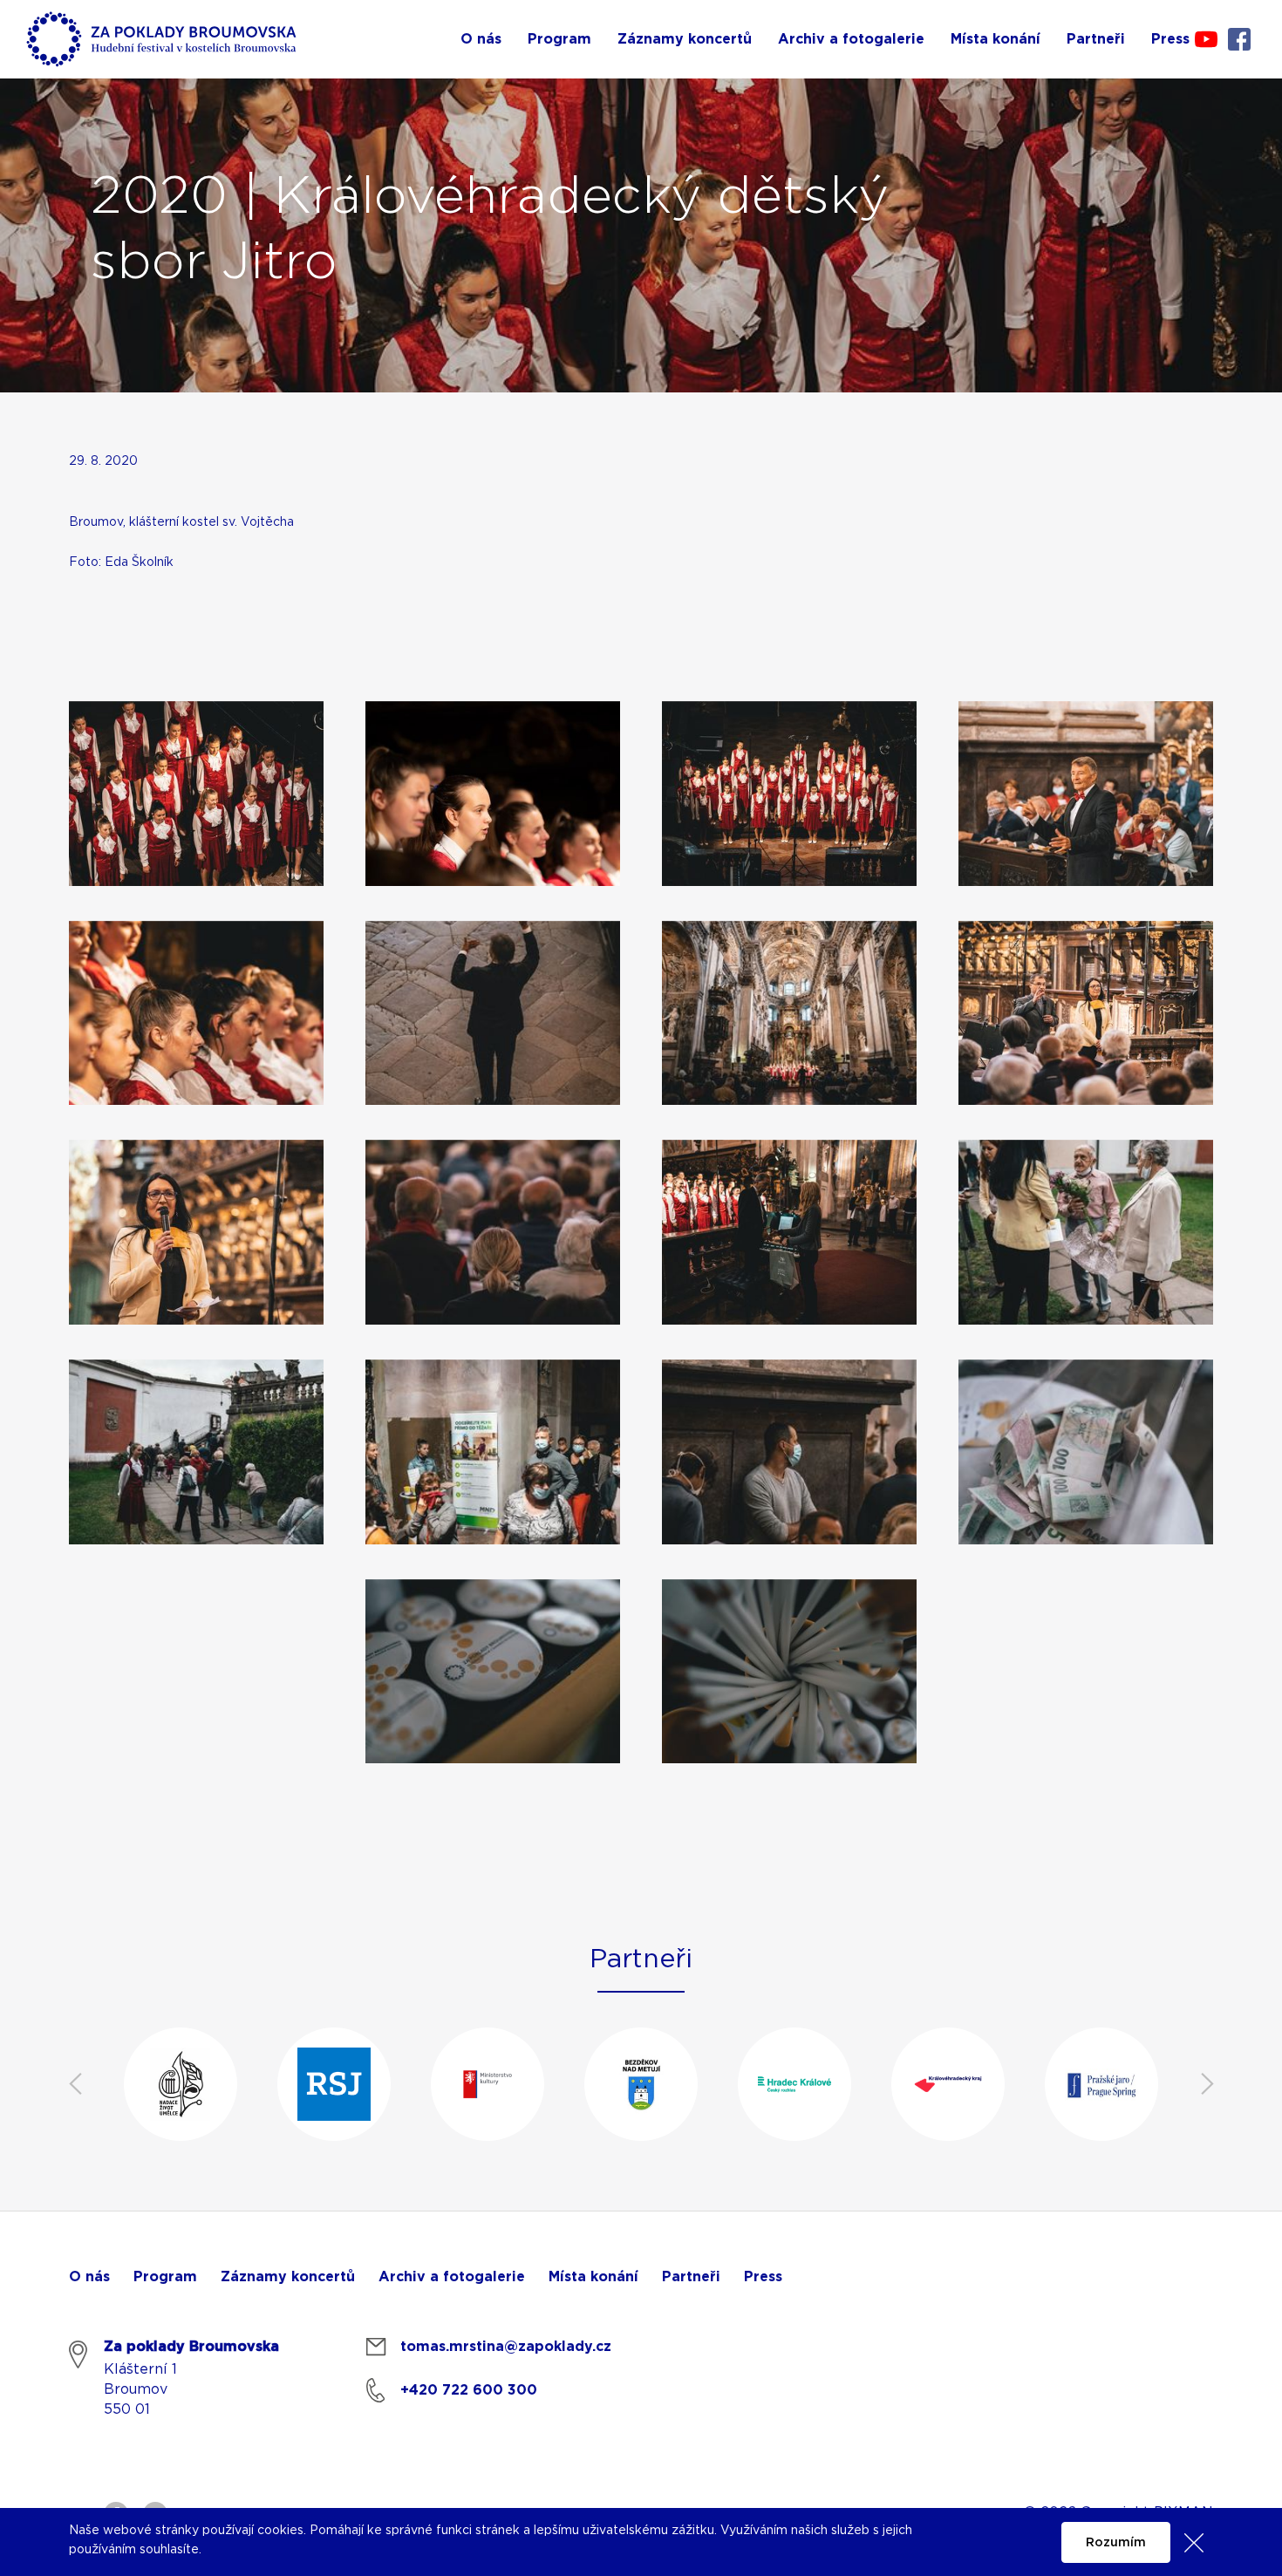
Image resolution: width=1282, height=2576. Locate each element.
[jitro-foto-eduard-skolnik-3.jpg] (789, 1013)
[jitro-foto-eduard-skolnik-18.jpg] (493, 1452)
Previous (75, 2084)
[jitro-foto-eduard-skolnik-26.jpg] (789, 1452)
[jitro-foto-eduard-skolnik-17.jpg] (789, 1232)
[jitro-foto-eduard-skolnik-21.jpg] (1086, 1232)
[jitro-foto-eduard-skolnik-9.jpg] (196, 1013)
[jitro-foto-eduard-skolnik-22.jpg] (493, 1672)
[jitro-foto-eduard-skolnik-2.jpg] (196, 794)
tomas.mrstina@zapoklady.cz (506, 2347)
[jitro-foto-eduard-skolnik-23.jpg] (789, 1672)
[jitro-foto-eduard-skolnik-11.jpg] (493, 794)
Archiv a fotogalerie (452, 2277)
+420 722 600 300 (469, 2390)
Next (1207, 2084)
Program (165, 2277)
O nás (89, 2277)
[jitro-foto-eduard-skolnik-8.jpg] (1086, 794)
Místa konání (593, 2277)
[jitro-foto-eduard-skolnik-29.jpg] (196, 1232)
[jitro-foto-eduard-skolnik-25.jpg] (493, 1232)
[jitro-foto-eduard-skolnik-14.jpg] (1086, 1452)
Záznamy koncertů (288, 2277)
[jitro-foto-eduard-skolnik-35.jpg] (789, 794)
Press (763, 2277)
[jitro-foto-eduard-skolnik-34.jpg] (493, 1013)
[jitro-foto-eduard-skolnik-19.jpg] (196, 1452)
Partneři (691, 2277)
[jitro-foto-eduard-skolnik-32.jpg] (1086, 1013)
